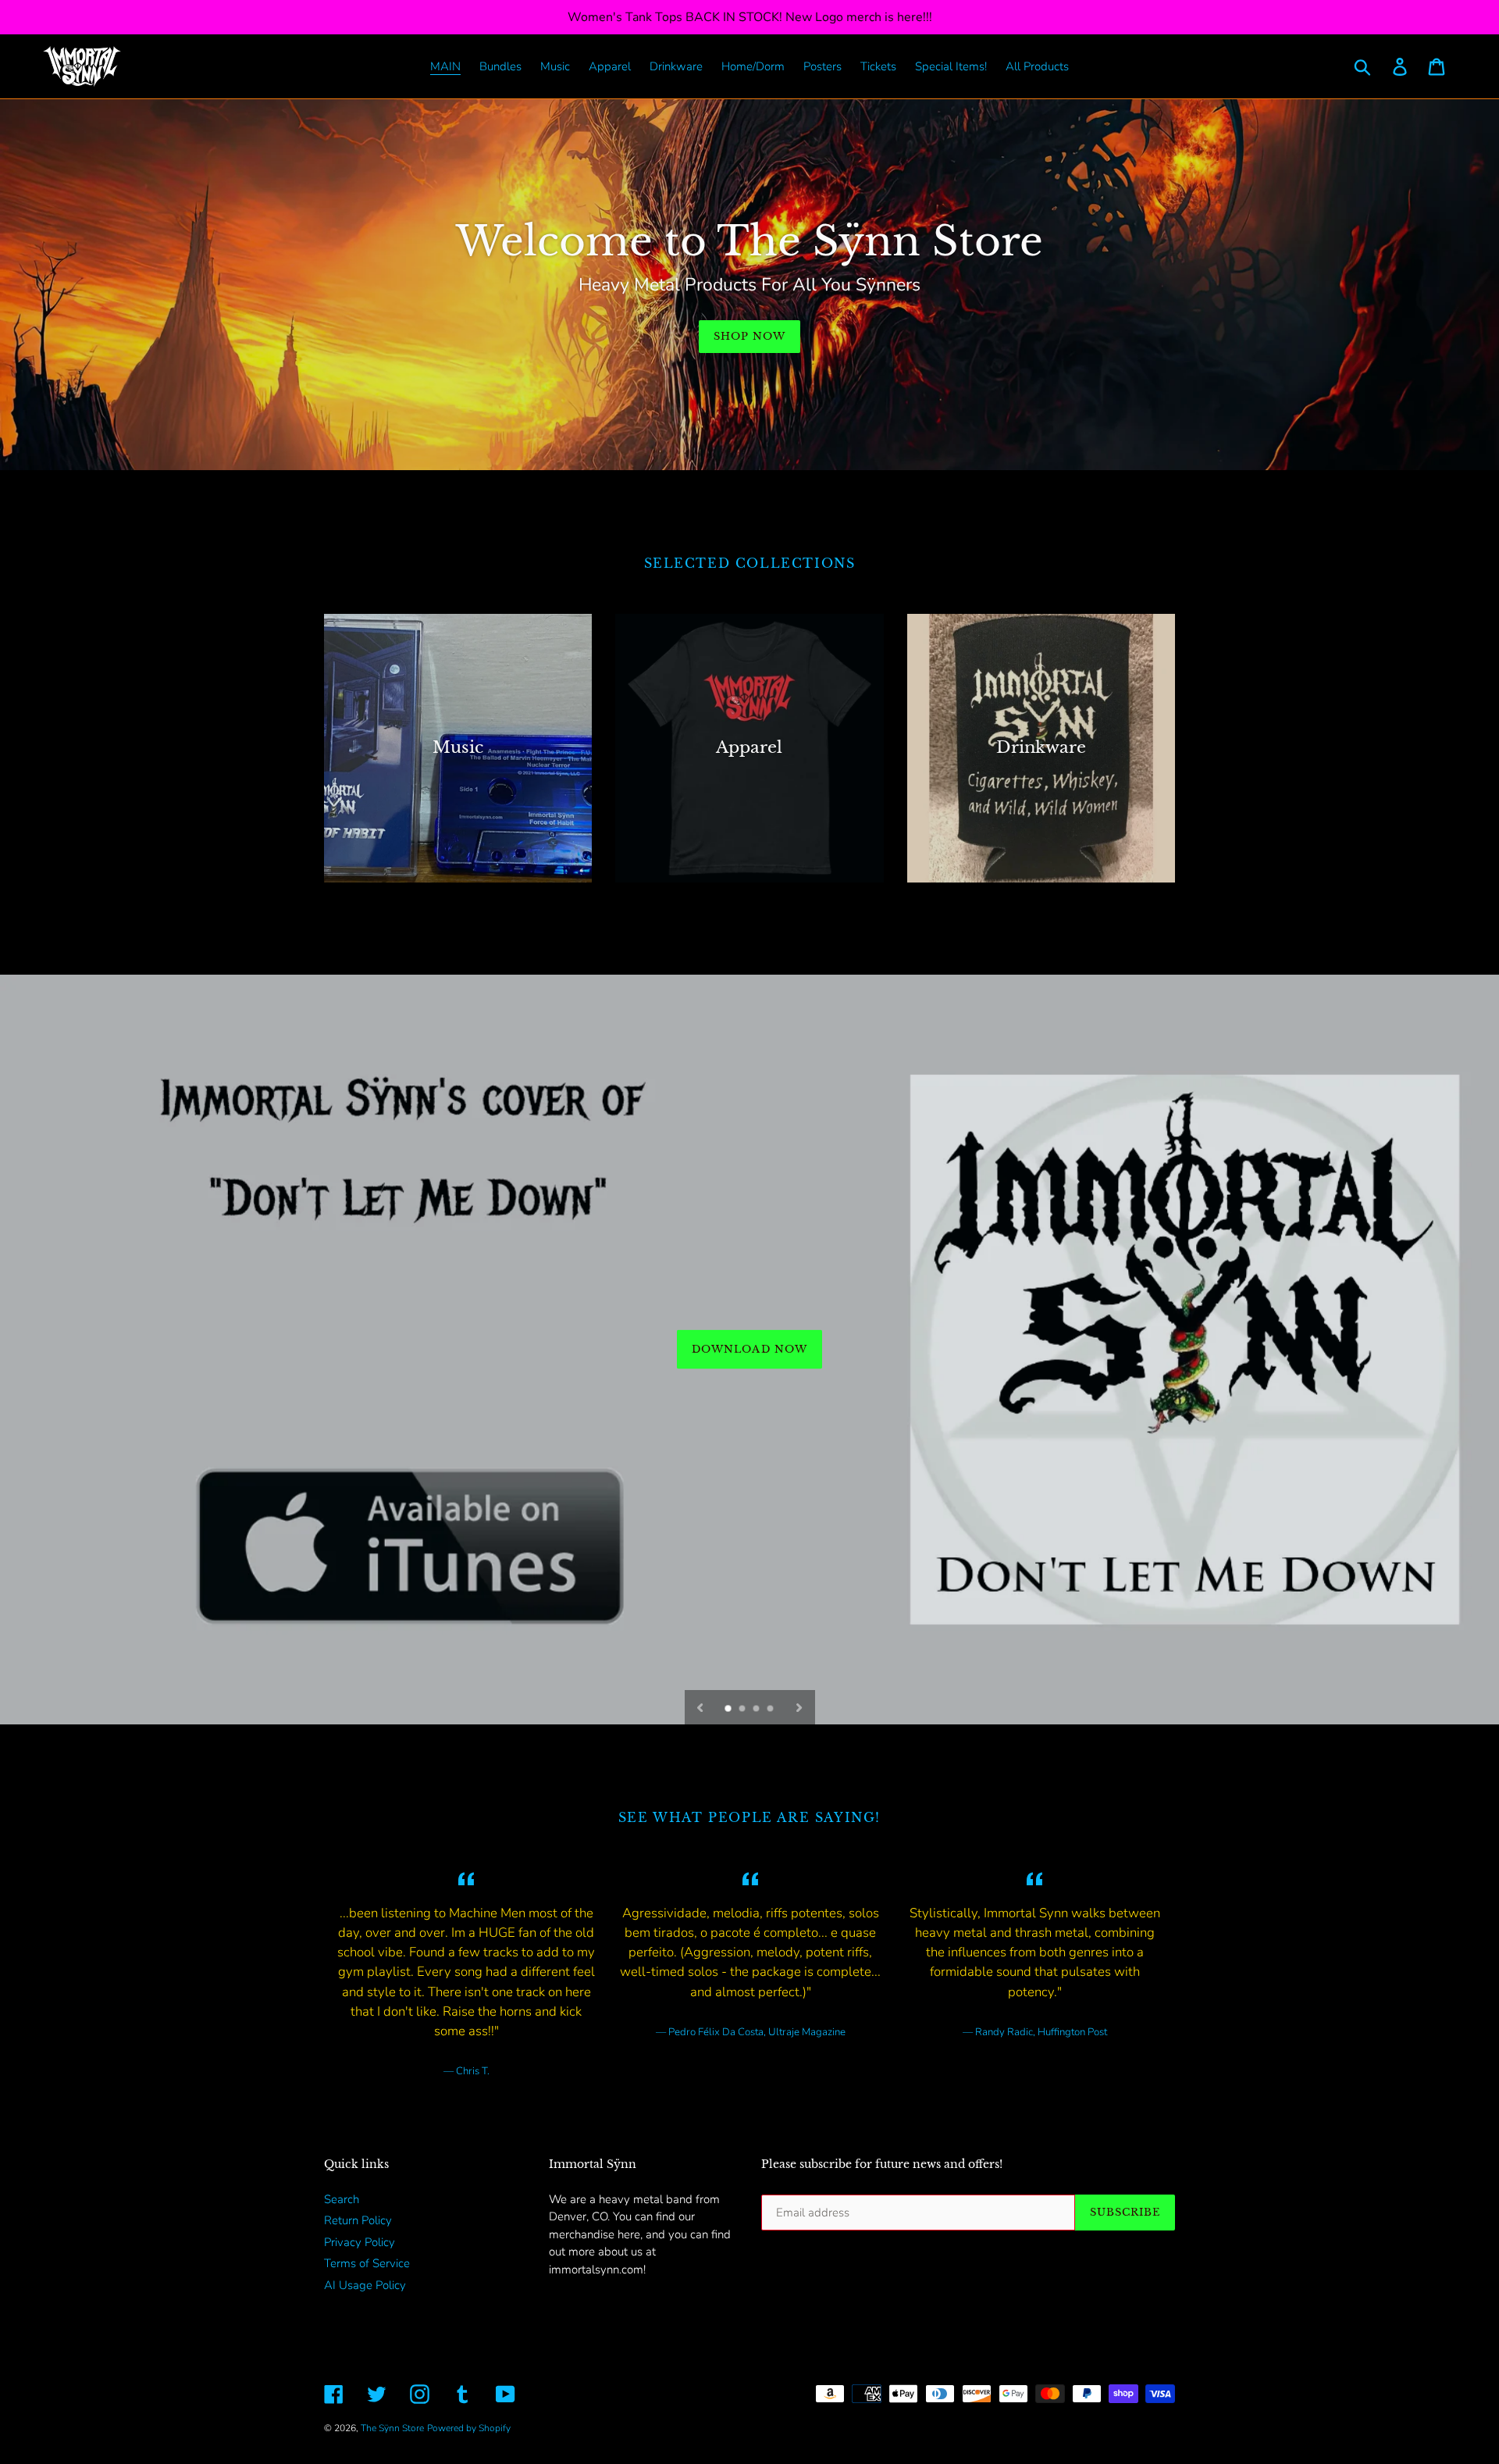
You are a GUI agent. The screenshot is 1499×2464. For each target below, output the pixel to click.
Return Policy (358, 2220)
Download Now (749, 1348)
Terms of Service (367, 2263)
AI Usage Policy (365, 2285)
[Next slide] (799, 1707)
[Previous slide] (700, 1707)
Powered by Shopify (469, 2428)
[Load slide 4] (771, 1710)
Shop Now (749, 336)
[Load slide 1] (729, 1710)
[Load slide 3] (757, 1710)
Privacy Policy (360, 2242)
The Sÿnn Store (392, 2428)
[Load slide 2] (743, 1710)
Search (342, 2199)
